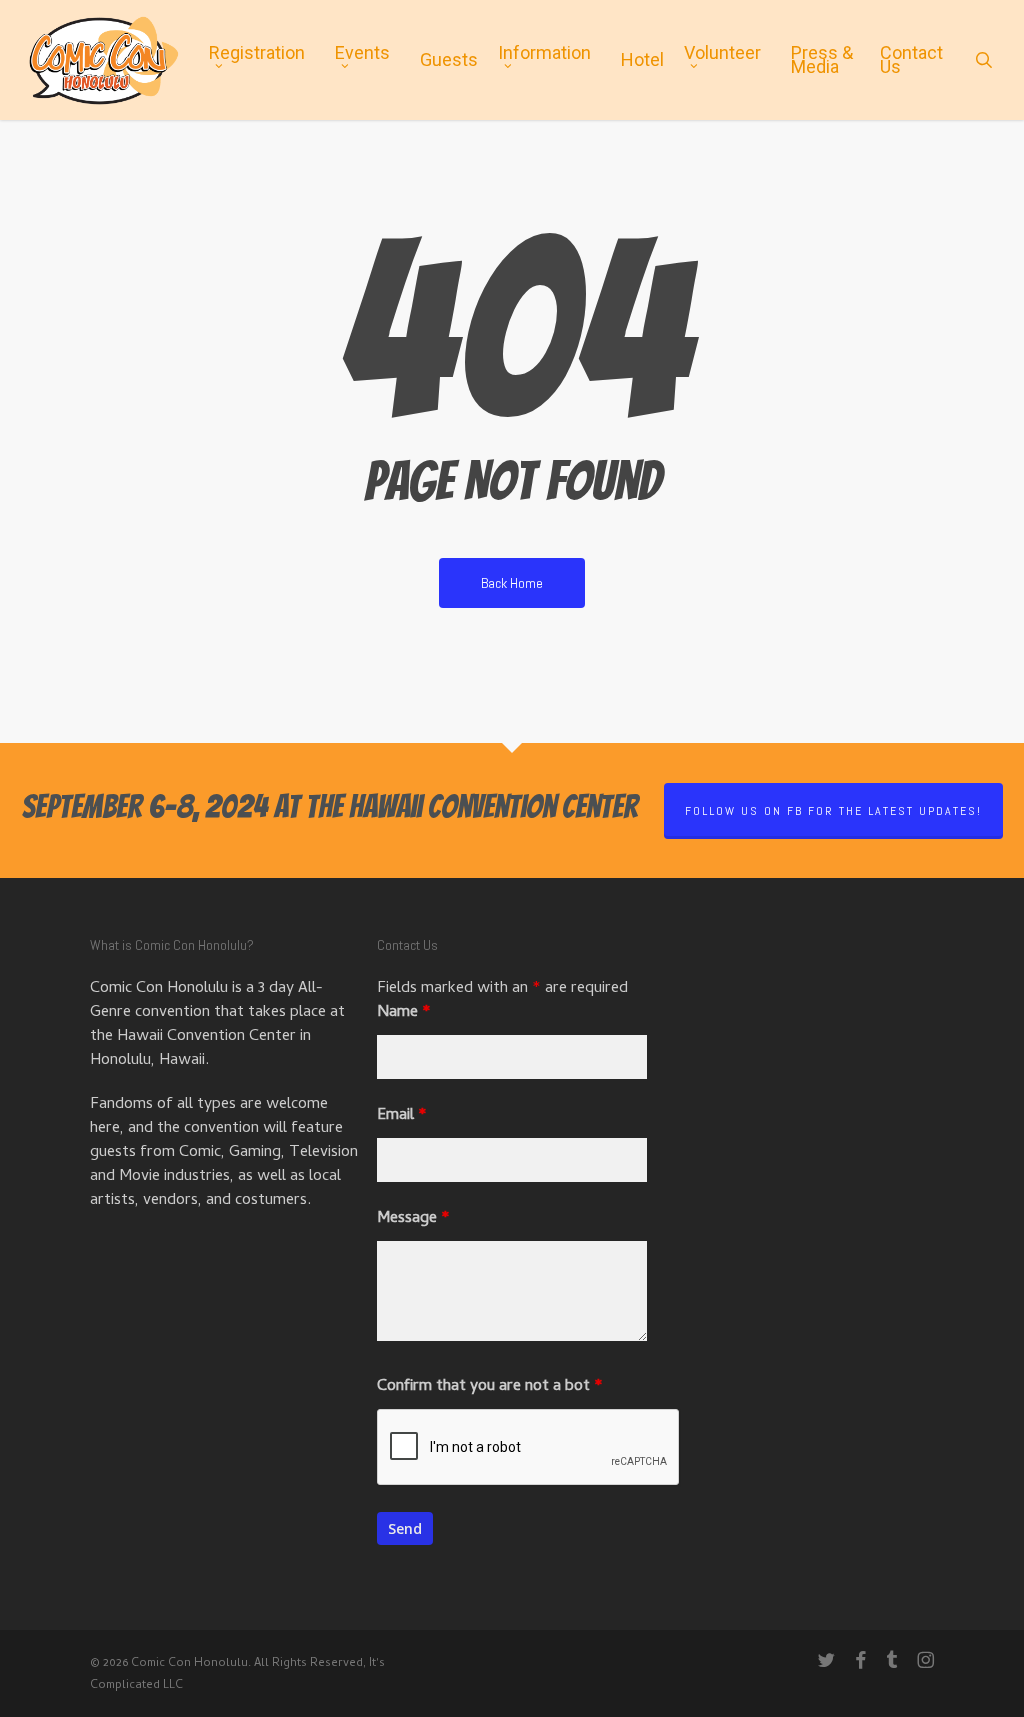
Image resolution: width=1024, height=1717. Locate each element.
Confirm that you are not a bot (490, 1387)
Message (413, 1219)
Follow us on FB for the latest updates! (833, 811)
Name (404, 1013)
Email (402, 1116)
